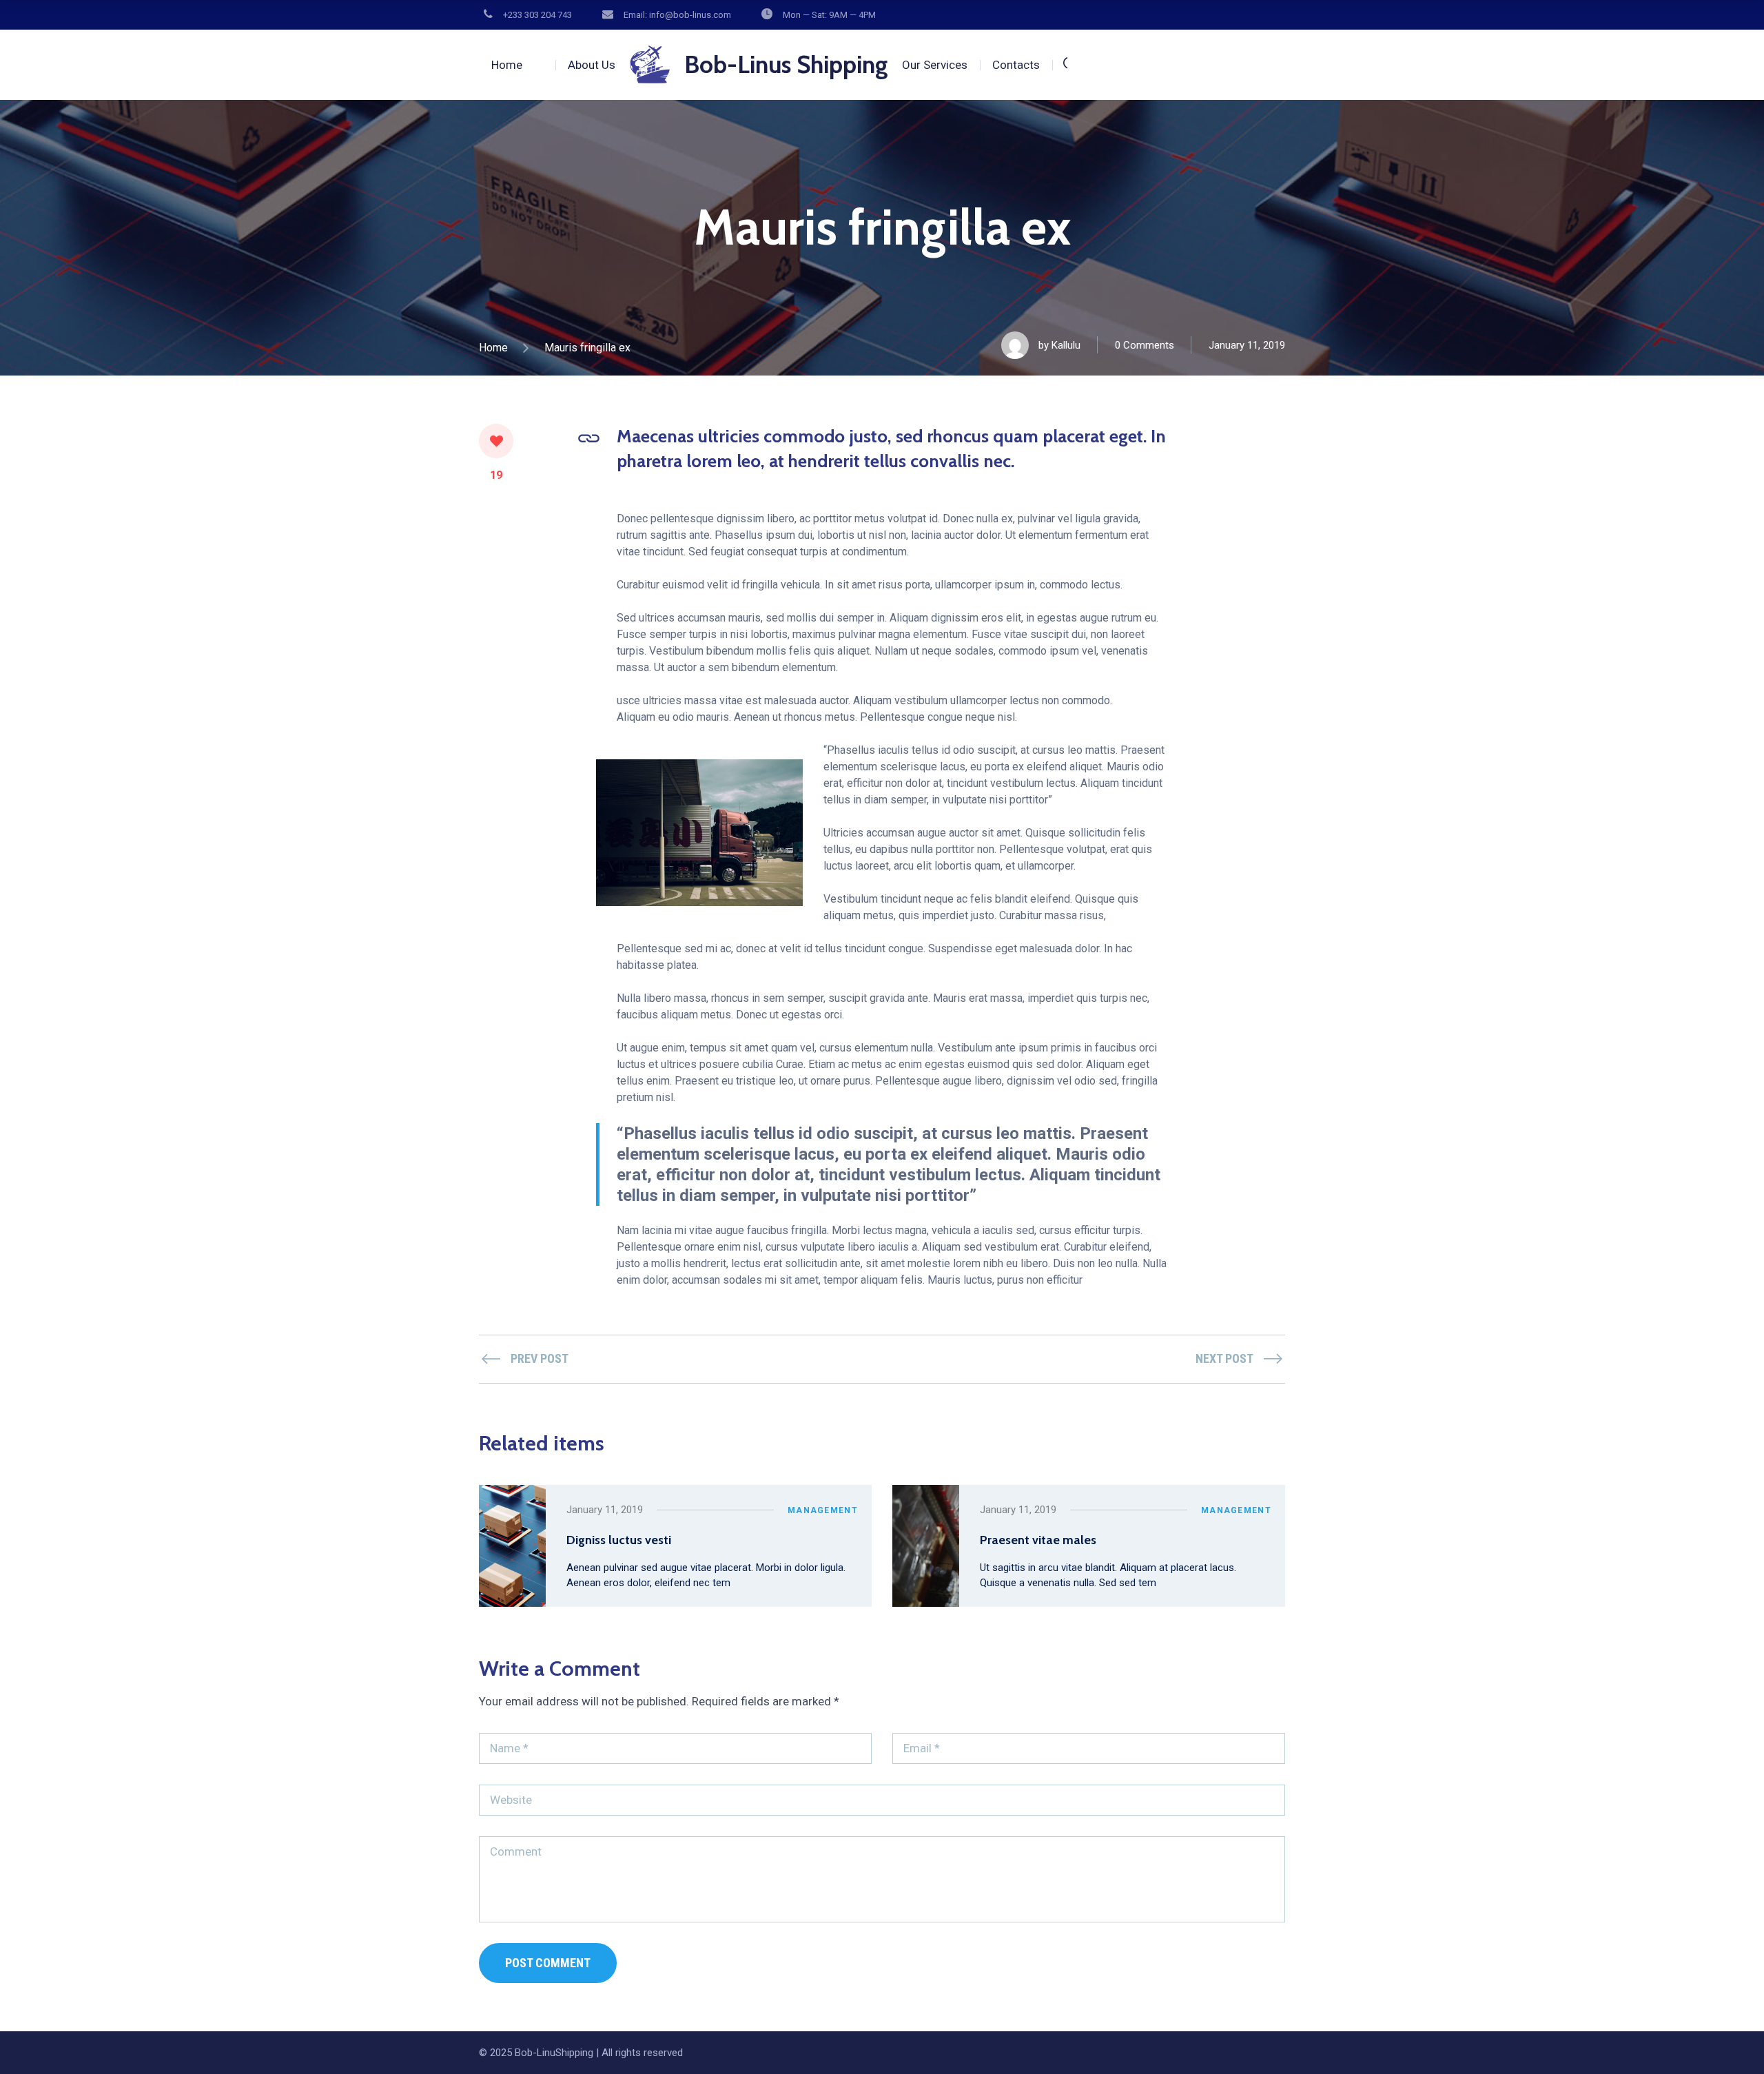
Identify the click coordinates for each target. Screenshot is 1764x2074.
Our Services (935, 65)
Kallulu (1066, 345)
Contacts (1016, 65)
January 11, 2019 (1247, 345)
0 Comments (1145, 345)
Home (507, 65)
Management (823, 1510)
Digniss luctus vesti (619, 1540)
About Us (592, 65)
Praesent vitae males (1038, 1540)
